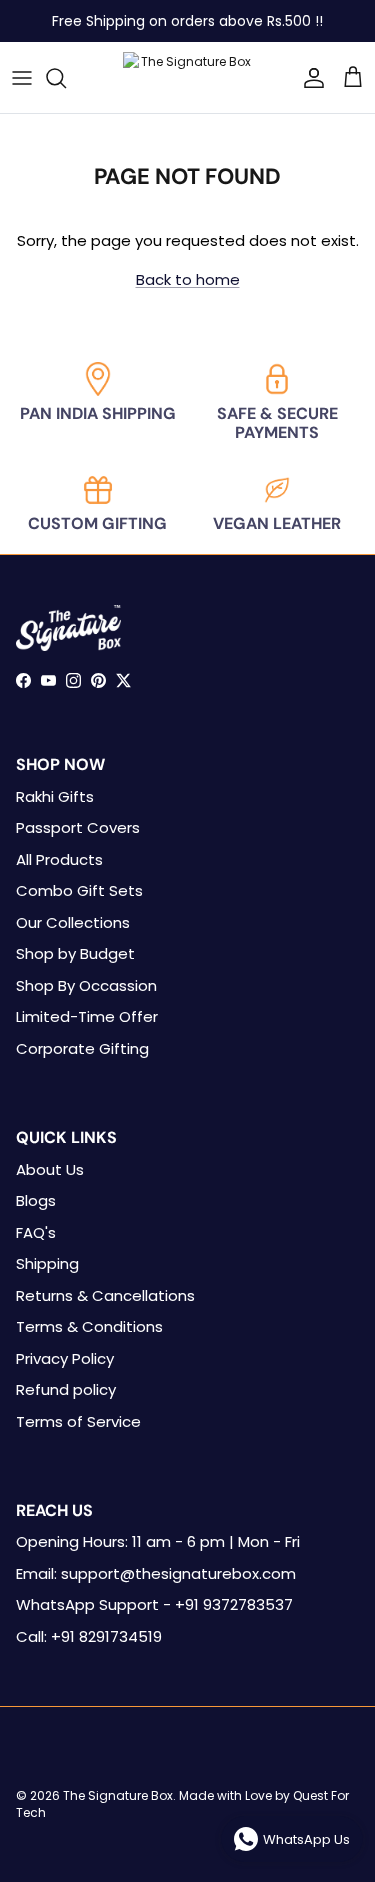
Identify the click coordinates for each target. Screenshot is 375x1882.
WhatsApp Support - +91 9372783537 (154, 1604)
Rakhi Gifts (55, 796)
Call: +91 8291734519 (89, 1636)
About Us (50, 1169)
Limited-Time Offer (87, 1016)
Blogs (36, 1200)
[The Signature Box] (188, 77)
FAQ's (36, 1232)
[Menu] (22, 78)
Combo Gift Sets (79, 890)
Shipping (47, 1263)
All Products (59, 859)
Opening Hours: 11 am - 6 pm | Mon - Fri (158, 1541)
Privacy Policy (65, 1358)
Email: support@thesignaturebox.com (156, 1573)
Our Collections (73, 922)
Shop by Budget (75, 953)
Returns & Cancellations (105, 1295)
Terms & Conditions (89, 1326)
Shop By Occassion (86, 985)
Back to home (188, 279)
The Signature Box (118, 1795)
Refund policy (66, 1389)
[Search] (66, 78)
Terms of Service (78, 1421)
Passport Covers (78, 827)
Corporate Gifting (82, 1048)
